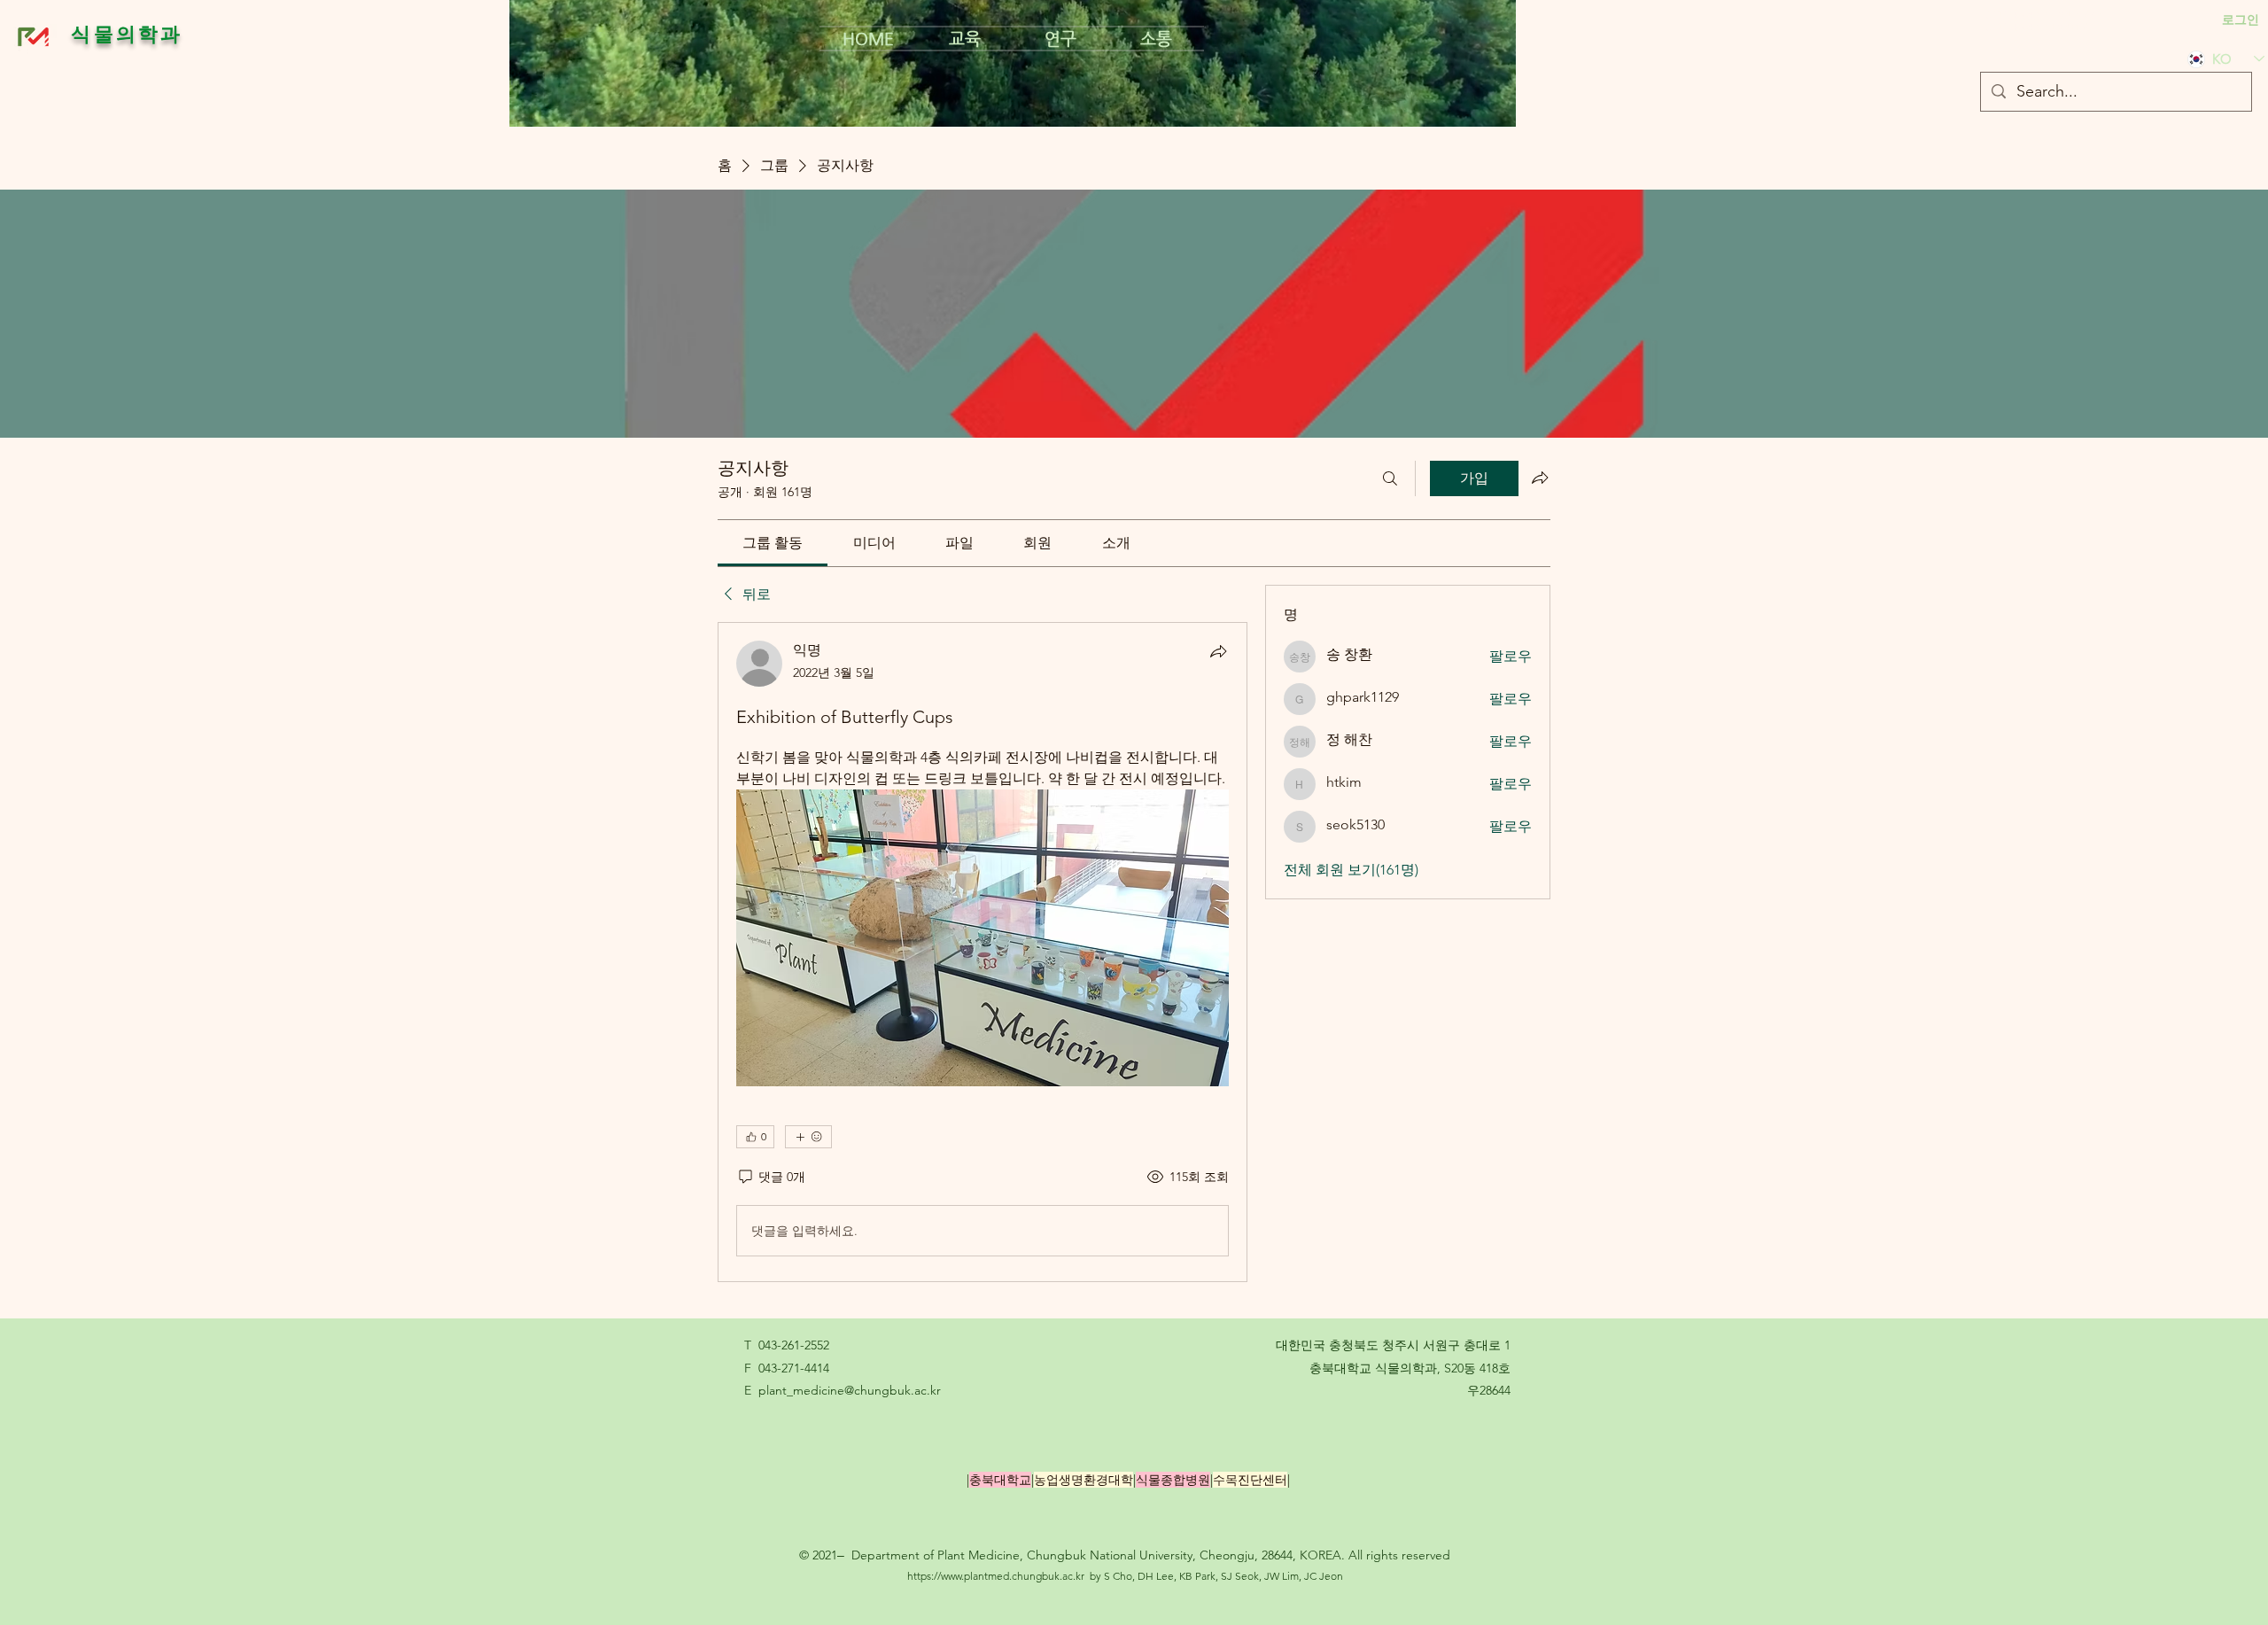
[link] (773, 543)
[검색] (1390, 478)
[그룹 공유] (1540, 478)
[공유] (1218, 651)
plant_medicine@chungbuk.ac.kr (850, 1390)
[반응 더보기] (808, 1137)
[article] (983, 952)
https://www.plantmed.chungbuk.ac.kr (996, 1576)
